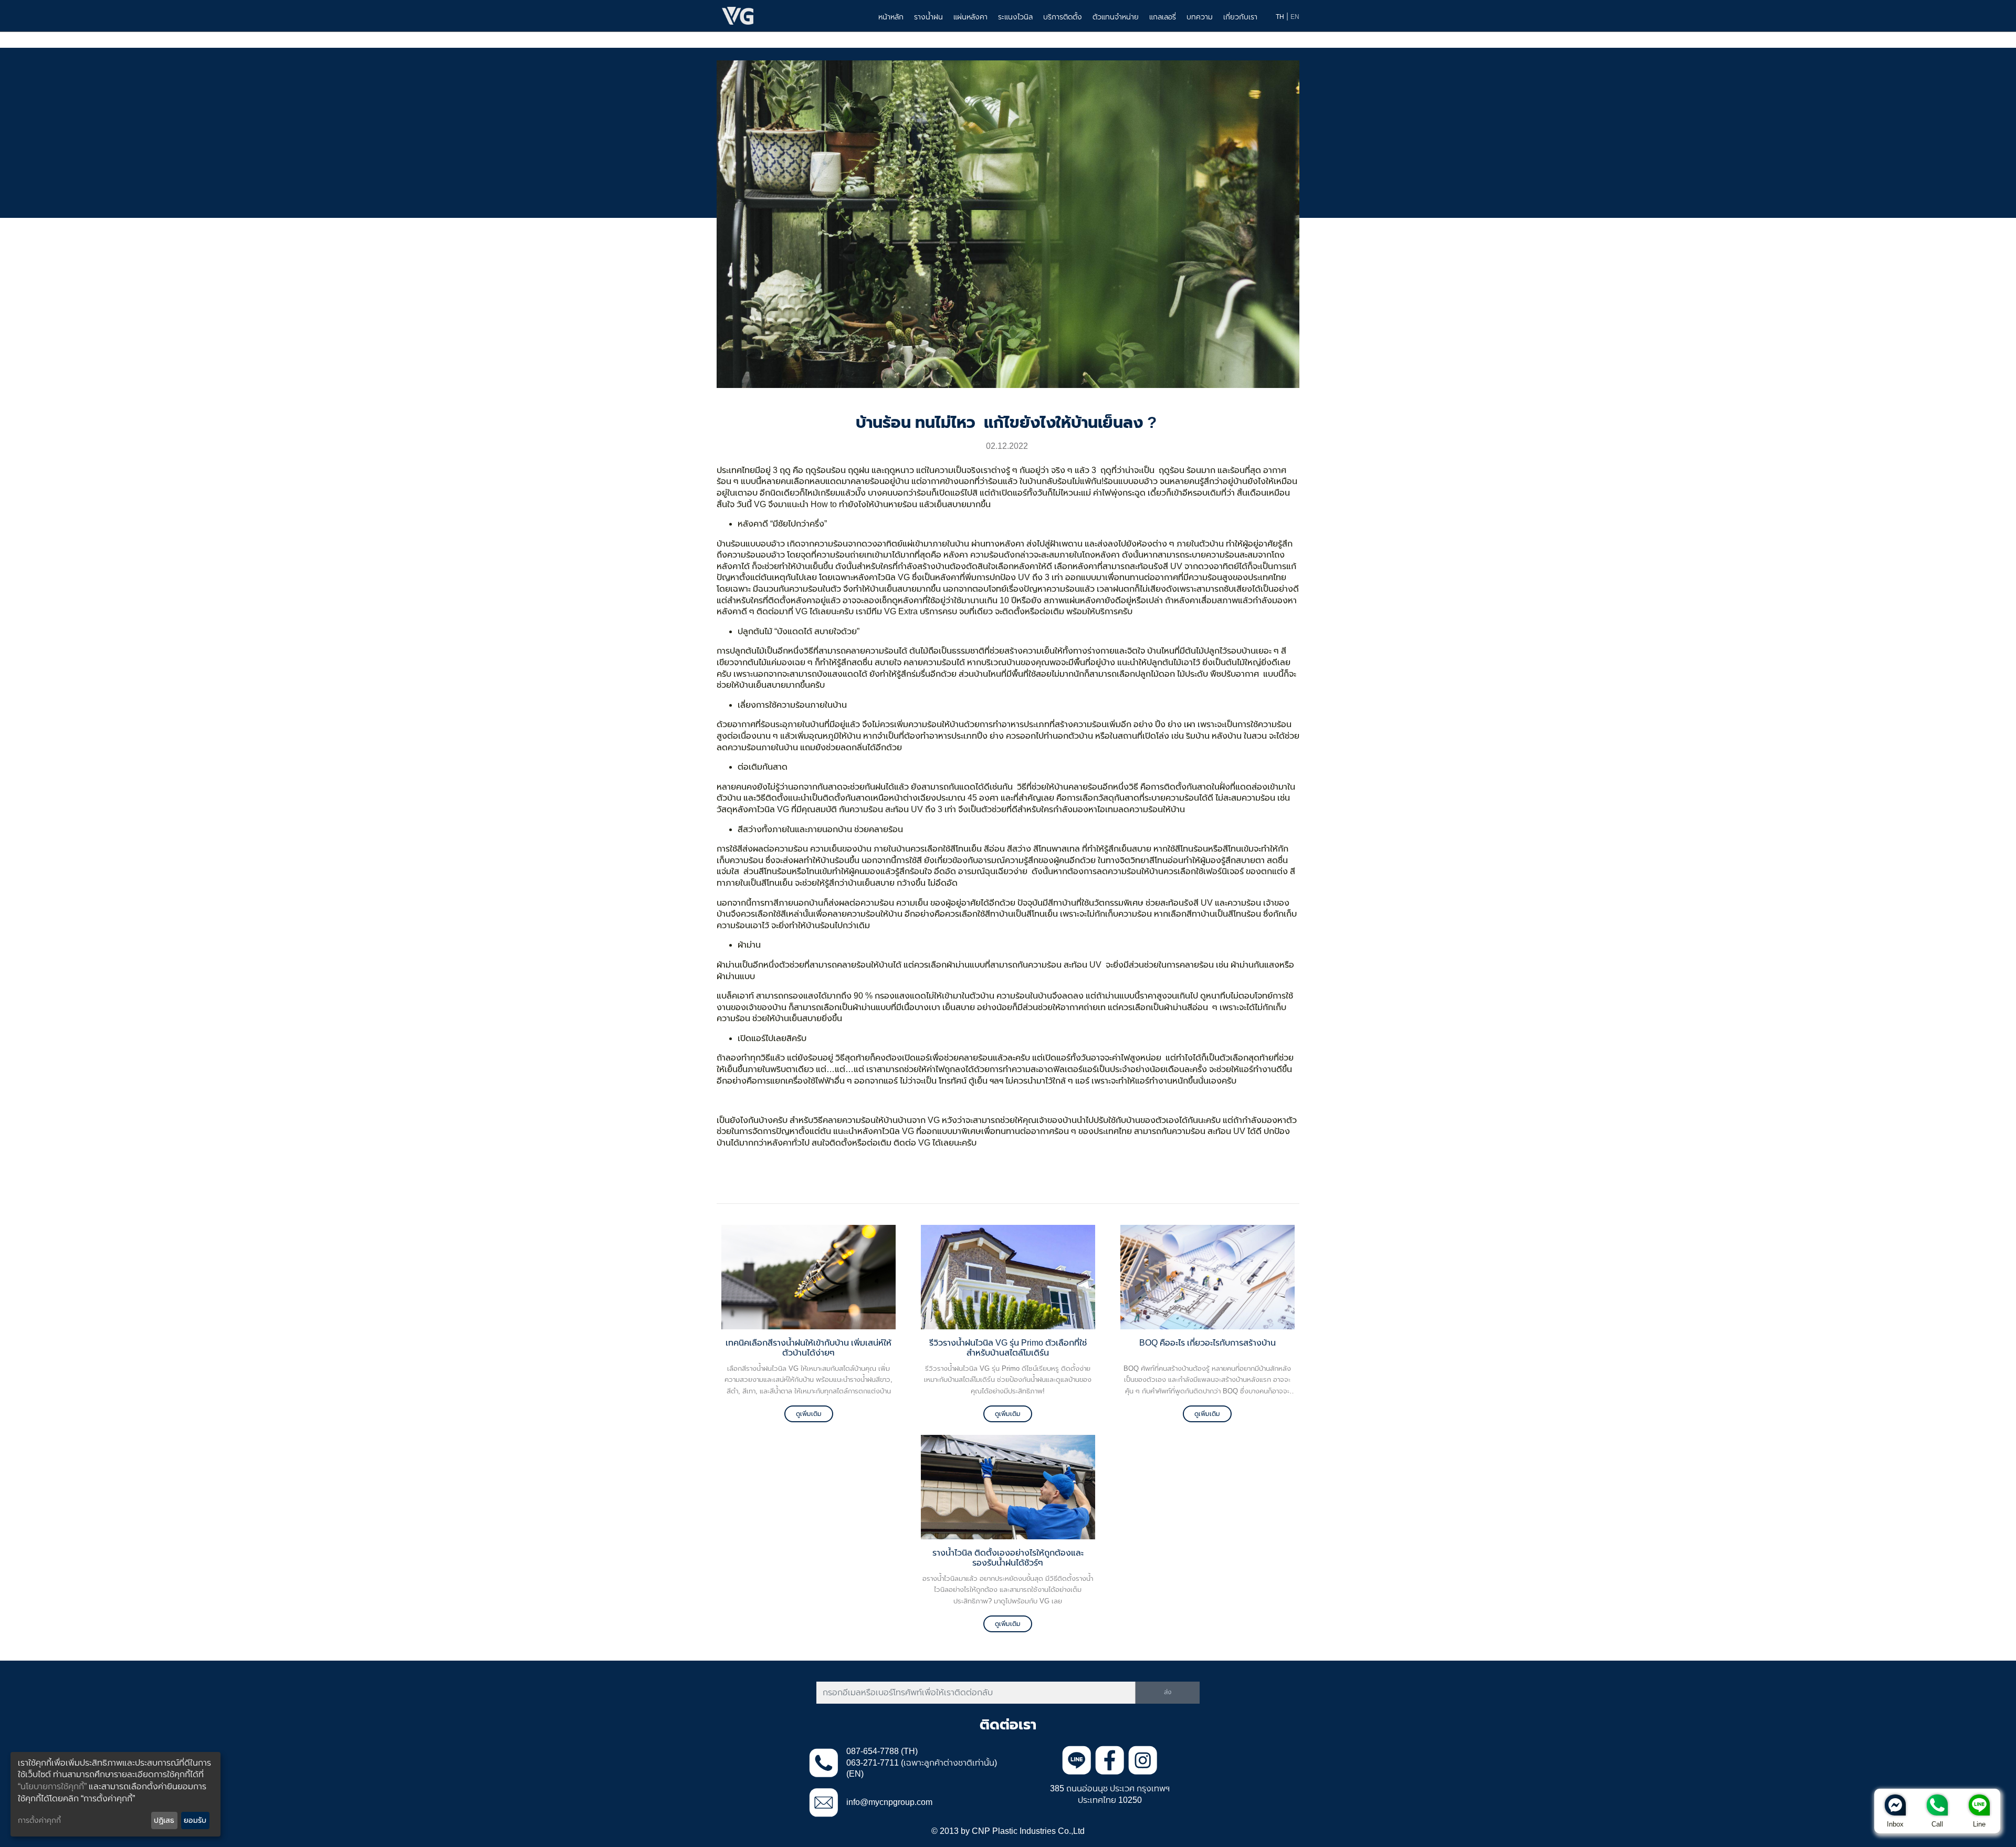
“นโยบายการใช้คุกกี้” (52, 1786)
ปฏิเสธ (164, 1820)
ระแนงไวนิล (1015, 17)
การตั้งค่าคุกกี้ (39, 1820)
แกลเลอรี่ (1163, 17)
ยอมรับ (195, 1820)
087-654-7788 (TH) (882, 1751)
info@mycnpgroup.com (889, 1802)
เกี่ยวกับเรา (1240, 17)
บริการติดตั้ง (1063, 17)
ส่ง (1168, 1692)
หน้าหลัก (891, 17)
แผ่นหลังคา (970, 17)
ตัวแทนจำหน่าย (1116, 17)
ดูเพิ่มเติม (809, 1414)
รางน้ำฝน (928, 17)
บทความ (1200, 17)
